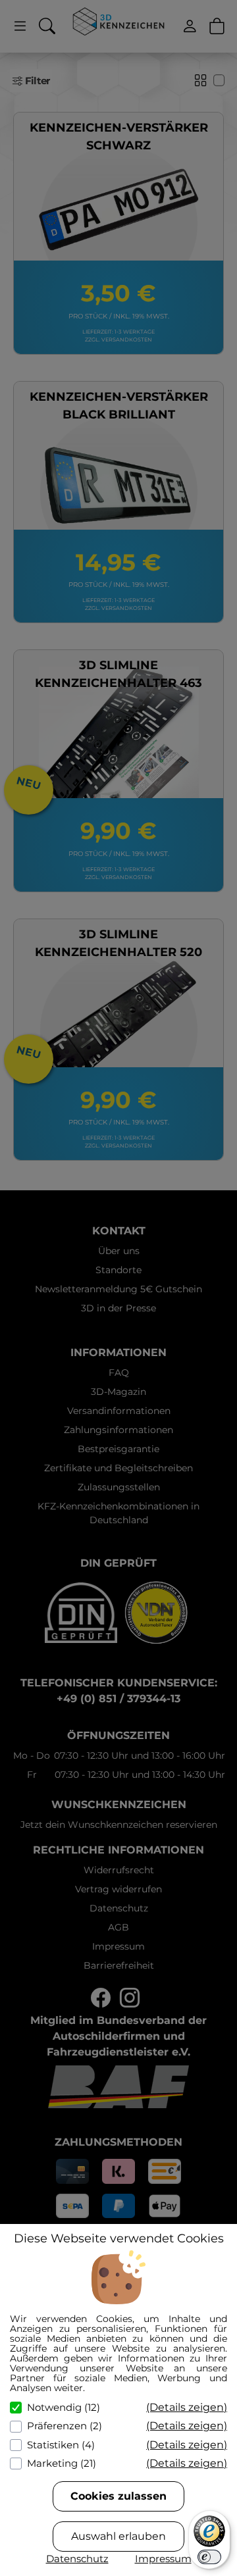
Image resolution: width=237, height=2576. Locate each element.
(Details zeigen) (187, 2407)
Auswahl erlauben (118, 2536)
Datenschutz (77, 2559)
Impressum (163, 2559)
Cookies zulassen (118, 2496)
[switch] (209, 2557)
